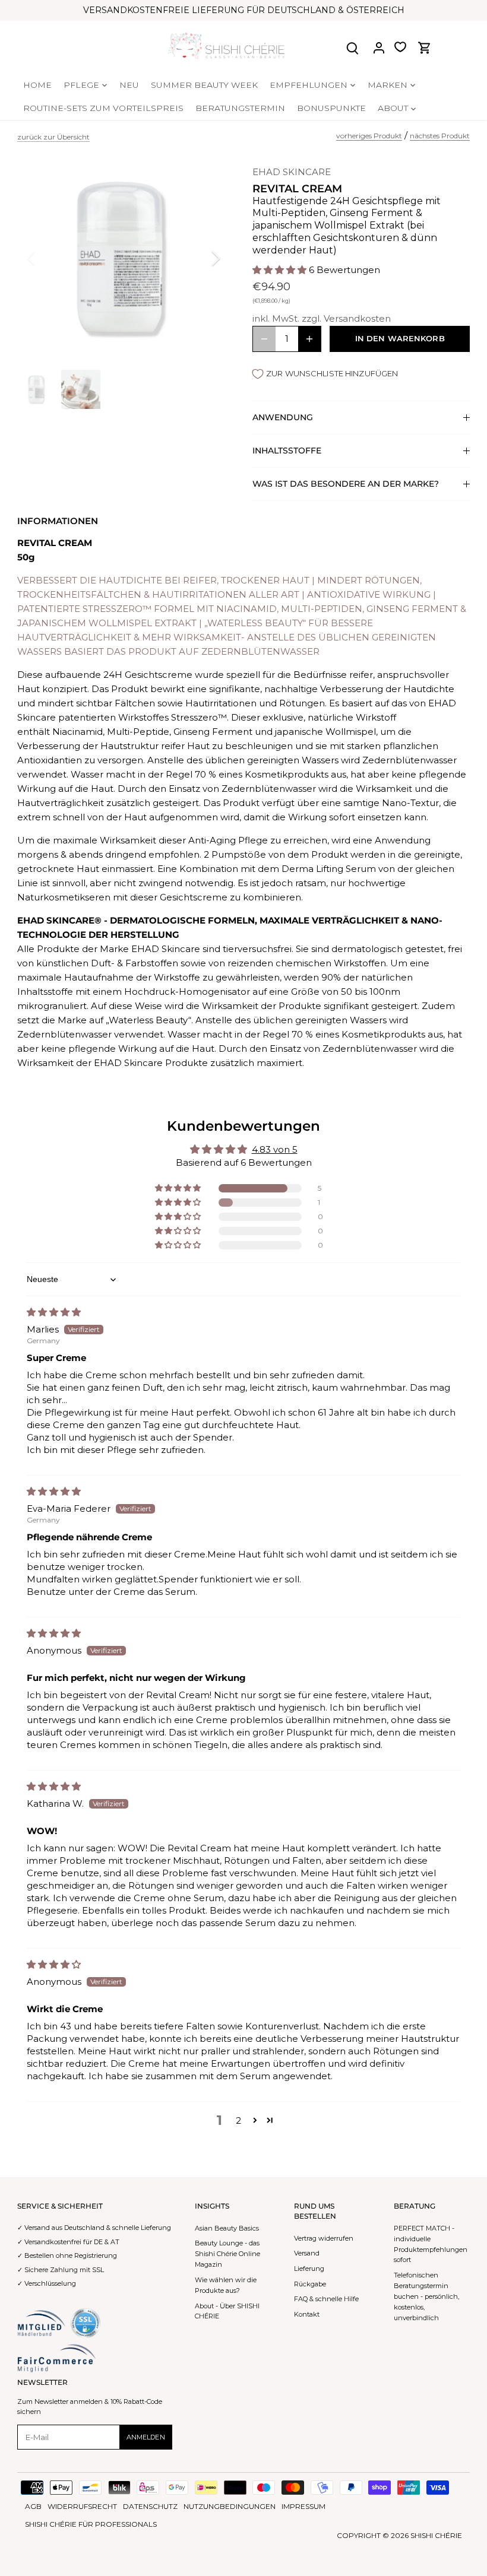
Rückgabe (310, 2284)
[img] (54, 1312)
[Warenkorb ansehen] (425, 47)
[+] (309, 339)
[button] (281, 270)
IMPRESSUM (303, 2506)
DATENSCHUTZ (150, 2506)
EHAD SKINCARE (292, 172)
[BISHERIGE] (47, 258)
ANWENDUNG (283, 417)
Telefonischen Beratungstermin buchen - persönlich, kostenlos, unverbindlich (426, 2296)
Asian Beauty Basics (227, 2228)
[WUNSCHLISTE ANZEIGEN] (400, 47)
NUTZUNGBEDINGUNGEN (230, 2506)
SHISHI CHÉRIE (436, 2535)
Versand (307, 2253)
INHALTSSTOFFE (287, 451)
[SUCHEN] (353, 47)
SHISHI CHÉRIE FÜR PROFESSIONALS (91, 2524)
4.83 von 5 (275, 1149)
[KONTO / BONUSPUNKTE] (379, 47)
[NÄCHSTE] (200, 258)
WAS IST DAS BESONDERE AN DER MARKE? (346, 484)
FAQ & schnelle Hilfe (326, 2299)
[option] (124, 258)
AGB (33, 2506)
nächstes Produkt (440, 136)
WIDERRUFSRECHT (82, 2506)
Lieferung (309, 2269)
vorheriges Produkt (369, 136)
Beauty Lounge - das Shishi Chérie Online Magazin (227, 2254)
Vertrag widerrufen (324, 2238)
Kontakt (307, 2314)
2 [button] (238, 2120)
